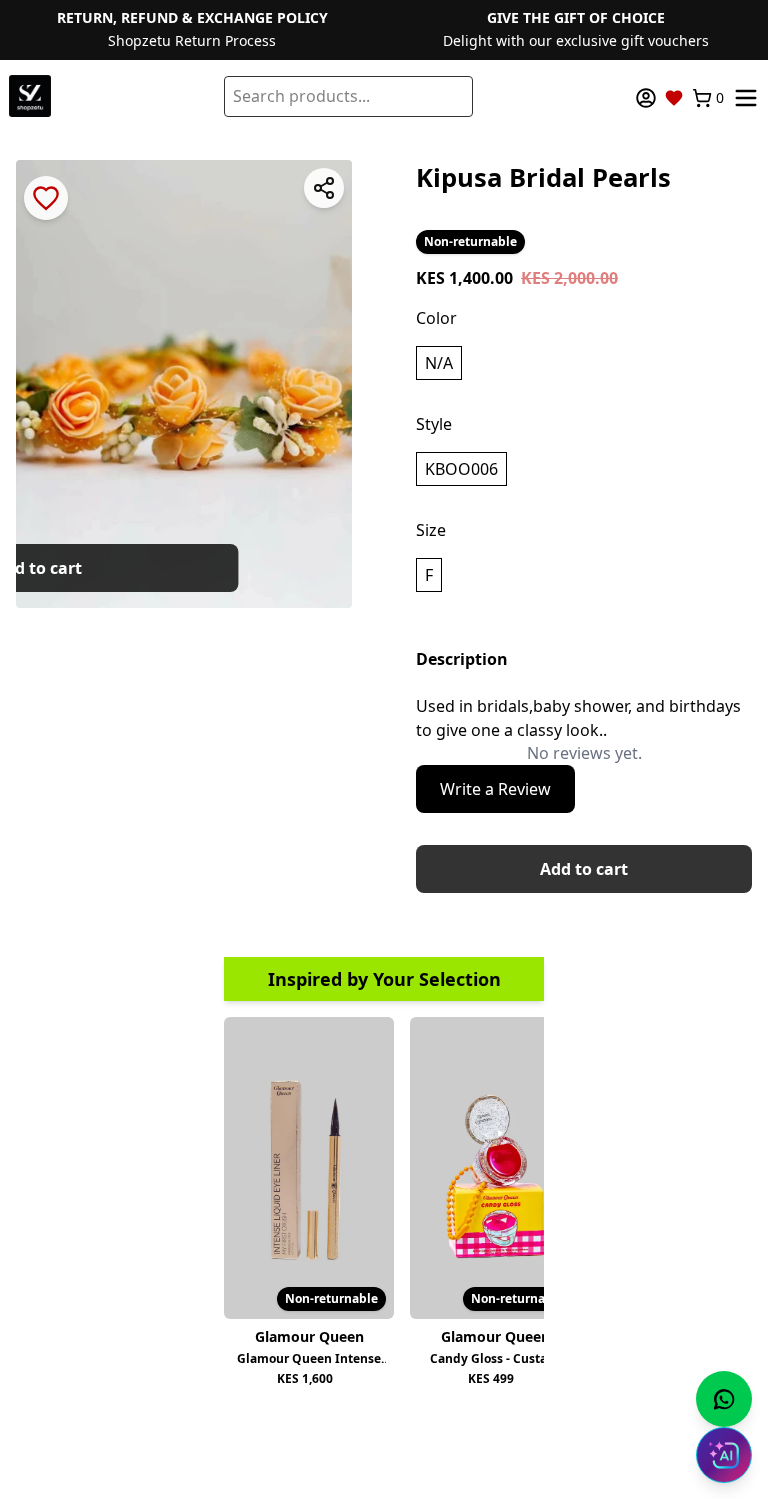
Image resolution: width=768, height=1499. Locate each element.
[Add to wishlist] (46, 198)
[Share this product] (324, 188)
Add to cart (584, 869)
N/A (439, 363)
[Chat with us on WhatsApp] (724, 1399)
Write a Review (495, 789)
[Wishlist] (674, 98)
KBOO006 (461, 469)
